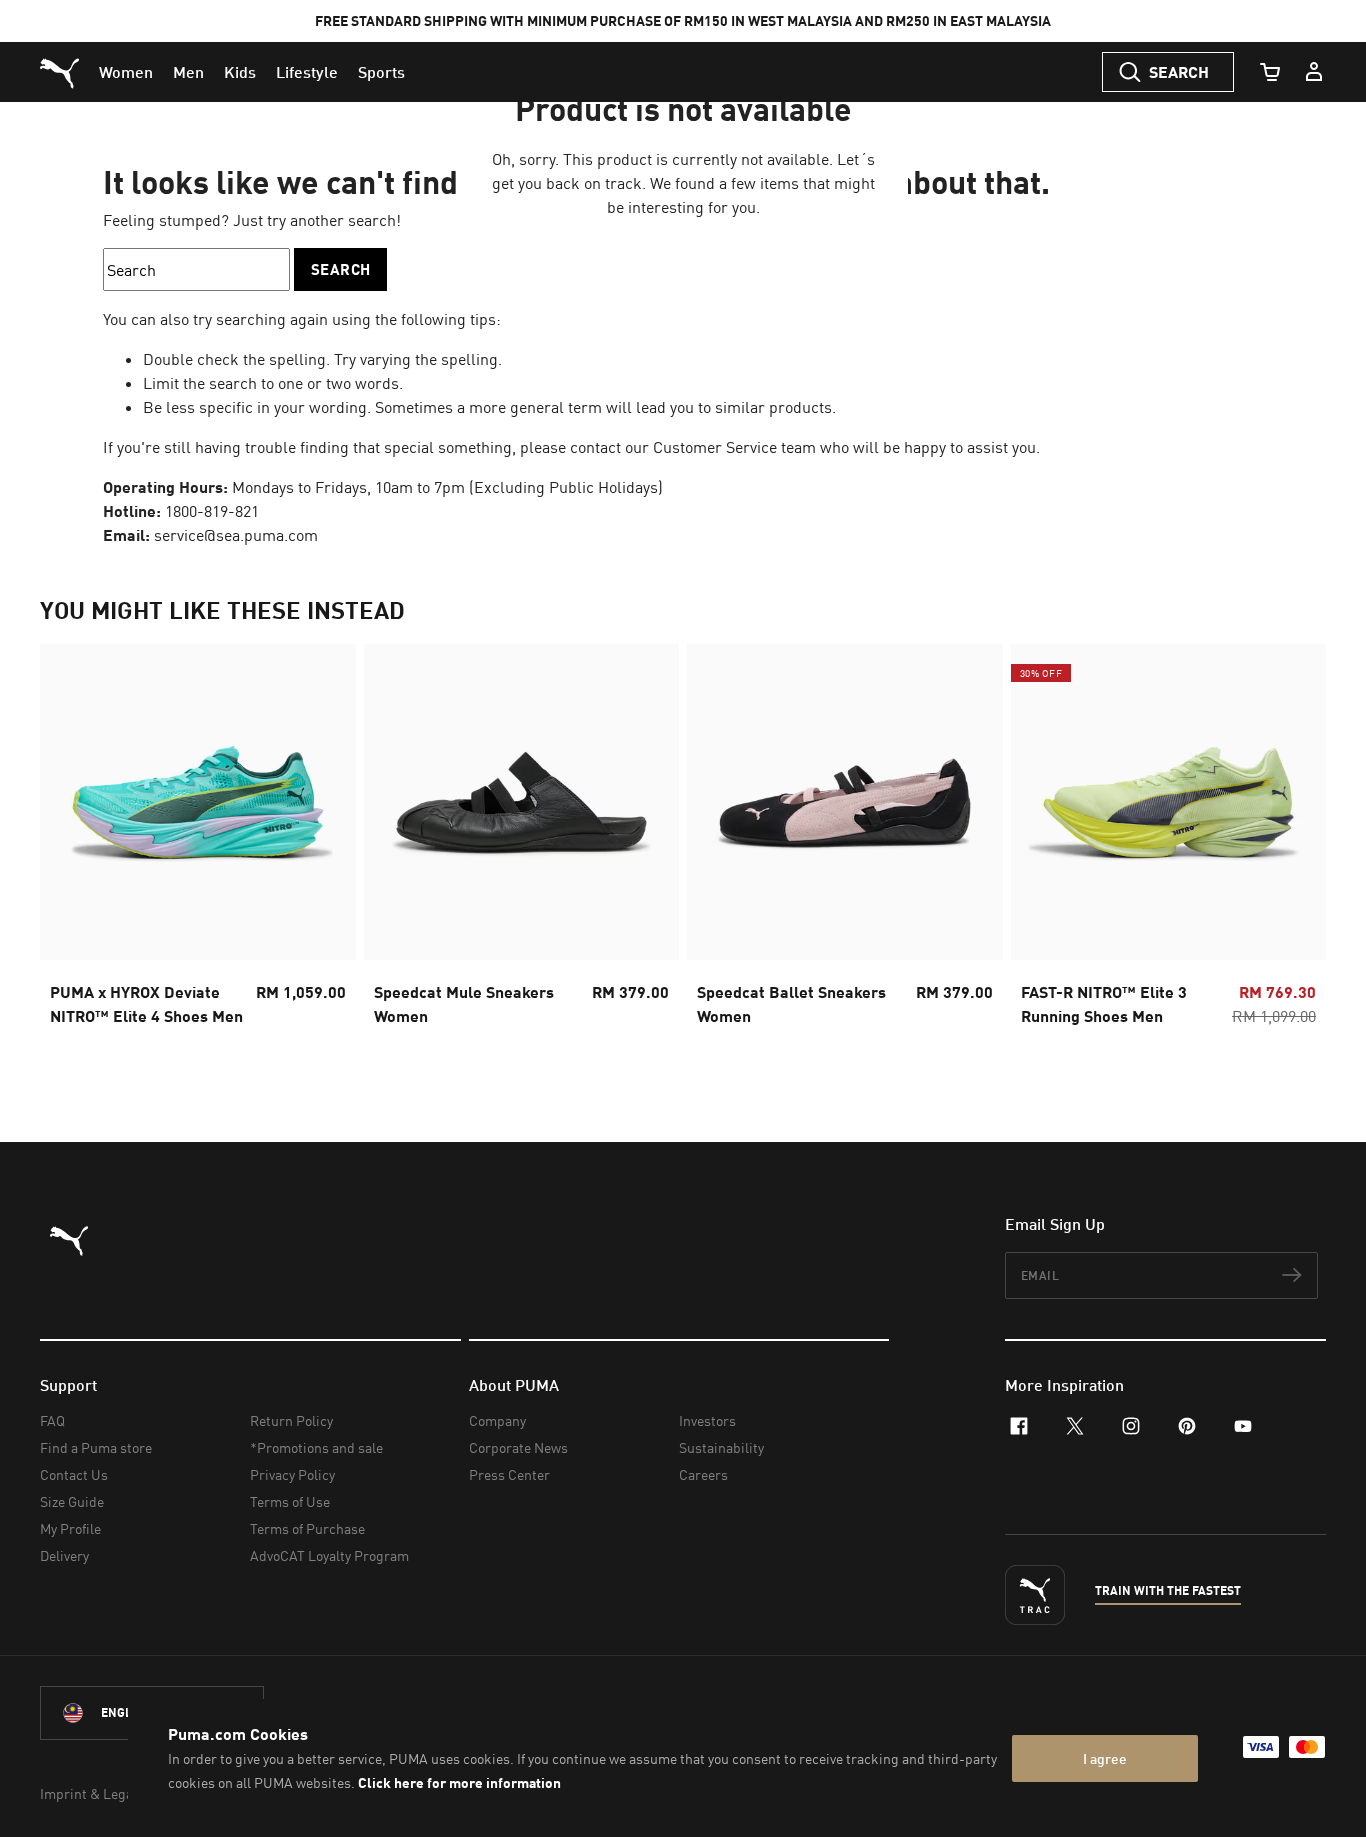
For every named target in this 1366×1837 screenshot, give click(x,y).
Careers (703, 1474)
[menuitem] (126, 72)
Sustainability (721, 1447)
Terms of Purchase (307, 1528)
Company (497, 1420)
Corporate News (518, 1447)
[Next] (1294, 853)
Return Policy (291, 1420)
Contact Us (74, 1474)
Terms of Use (290, 1501)
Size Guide (72, 1501)
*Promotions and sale (316, 1447)
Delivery (64, 1555)
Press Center (509, 1474)
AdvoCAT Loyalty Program (329, 1555)
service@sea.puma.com (236, 535)
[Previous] (72, 853)
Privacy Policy (292, 1474)
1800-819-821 (212, 511)
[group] (198, 853)
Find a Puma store (96, 1447)
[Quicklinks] (1314, 72)
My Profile (70, 1528)
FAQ (52, 1420)
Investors (707, 1420)
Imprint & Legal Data (104, 1793)
